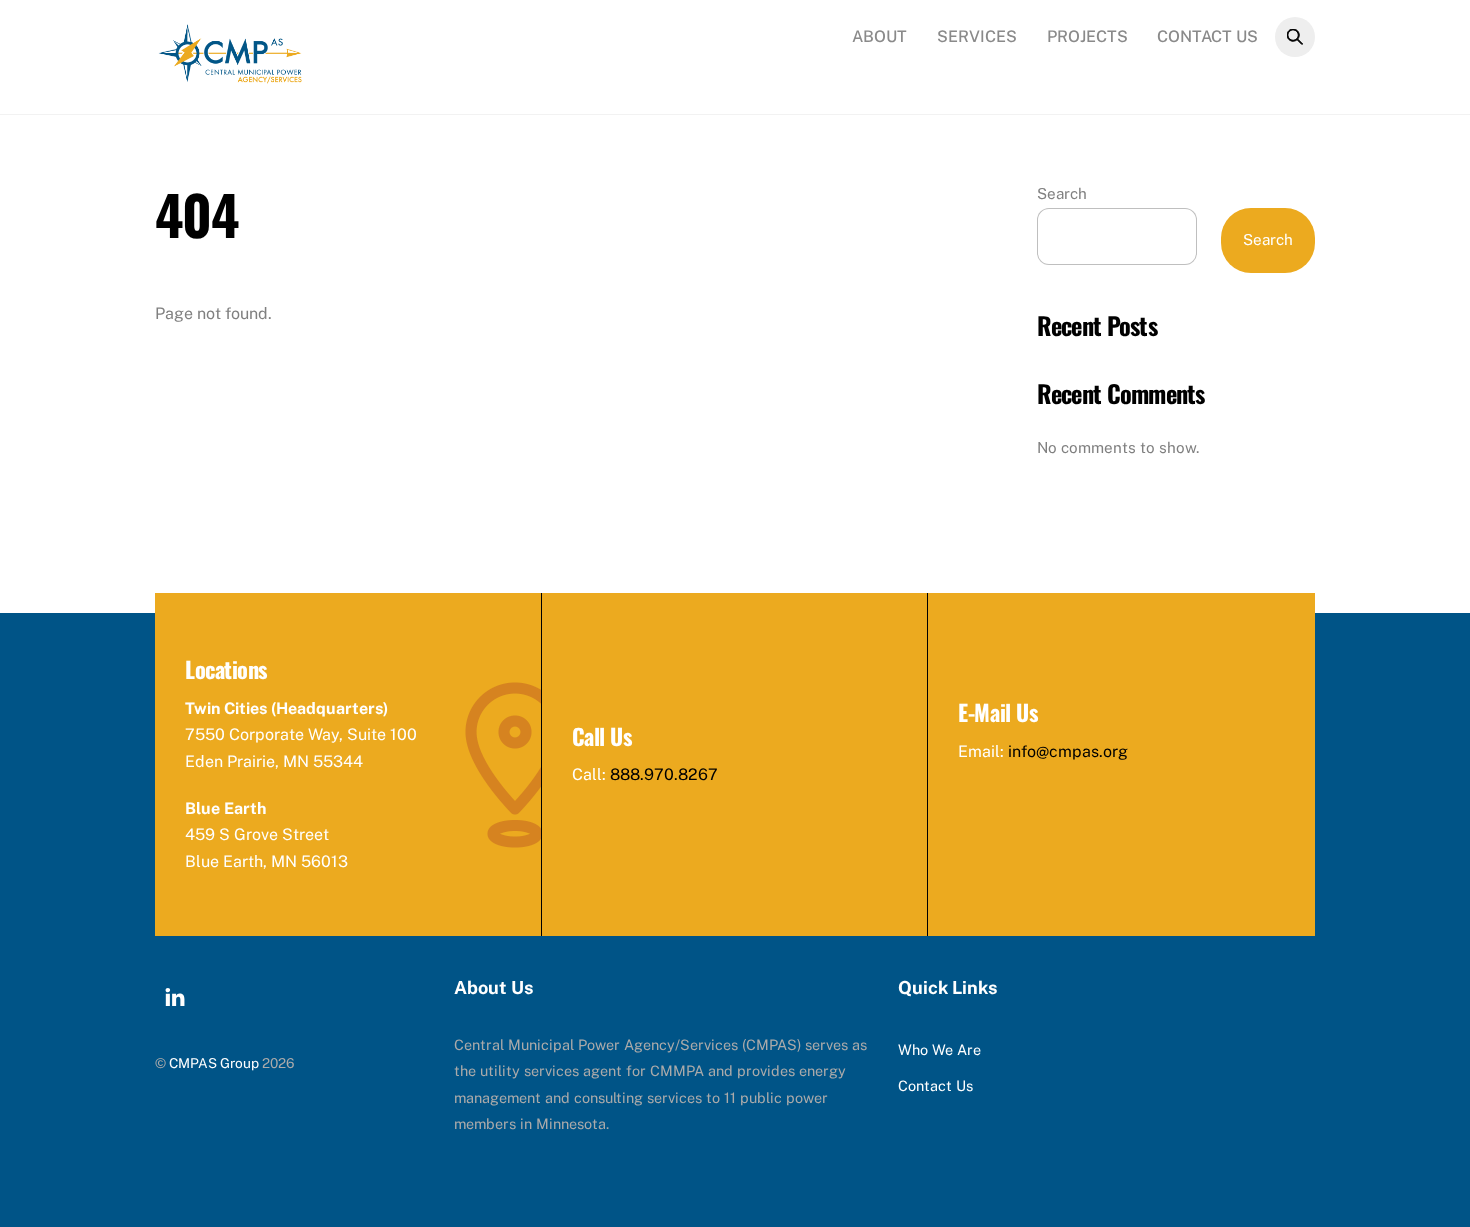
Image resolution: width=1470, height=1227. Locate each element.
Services (977, 36)
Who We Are (939, 1049)
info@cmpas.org (1068, 751)
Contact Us (1207, 36)
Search (1062, 193)
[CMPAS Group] (230, 74)
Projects (1087, 36)
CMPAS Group (214, 1063)
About (879, 36)
